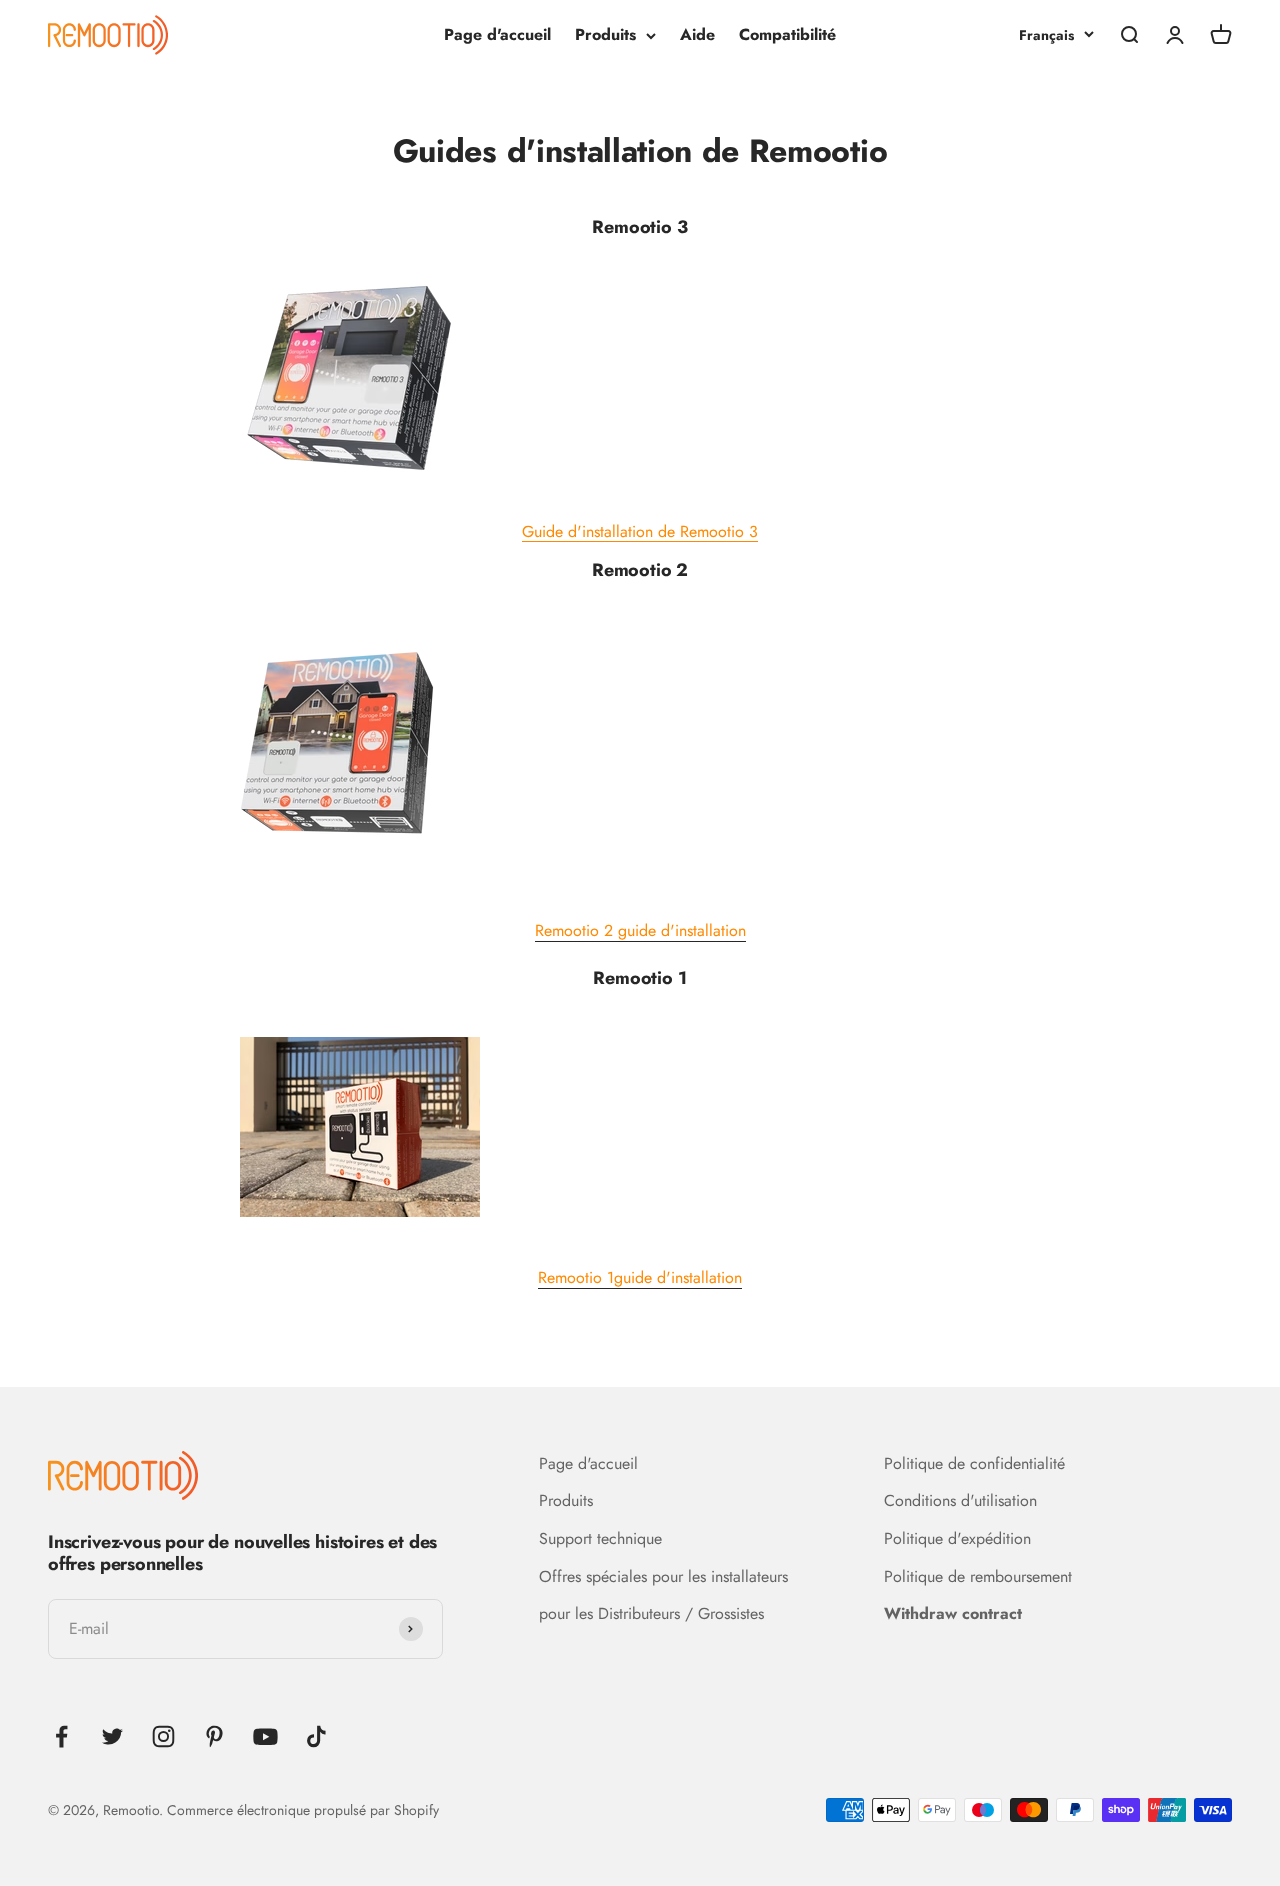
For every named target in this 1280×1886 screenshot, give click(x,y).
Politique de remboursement (978, 1576)
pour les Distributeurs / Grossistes (651, 1613)
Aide (697, 34)
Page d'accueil (497, 34)
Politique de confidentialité (974, 1463)
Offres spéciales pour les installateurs (663, 1576)
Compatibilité (787, 34)
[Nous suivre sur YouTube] (265, 1736)
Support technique (600, 1538)
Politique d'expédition (957, 1538)
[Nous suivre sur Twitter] (112, 1736)
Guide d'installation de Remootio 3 (640, 531)
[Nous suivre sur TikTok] (316, 1736)
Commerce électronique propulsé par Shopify (303, 1810)
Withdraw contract (953, 1613)
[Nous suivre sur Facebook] (61, 1736)
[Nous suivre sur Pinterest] (214, 1736)
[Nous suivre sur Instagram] (163, 1736)
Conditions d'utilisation (960, 1500)
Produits (605, 34)
